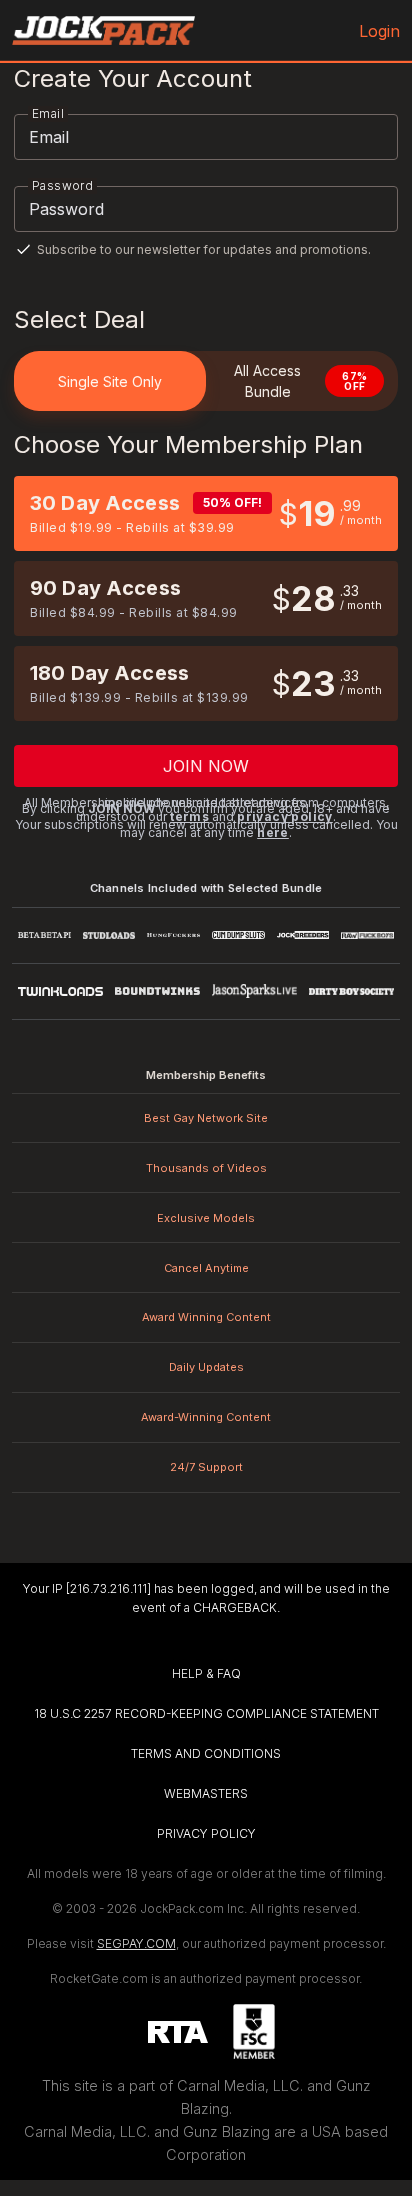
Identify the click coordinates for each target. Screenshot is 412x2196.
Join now (206, 766)
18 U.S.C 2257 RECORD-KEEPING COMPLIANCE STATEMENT (206, 1713)
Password (62, 185)
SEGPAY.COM (136, 1943)
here (273, 832)
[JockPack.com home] (103, 30)
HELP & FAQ (206, 1673)
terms (189, 816)
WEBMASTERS (206, 1793)
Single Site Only (110, 381)
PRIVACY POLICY (206, 1833)
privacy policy (285, 816)
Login (379, 31)
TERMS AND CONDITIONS (206, 1753)
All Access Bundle (300, 381)
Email (48, 113)
